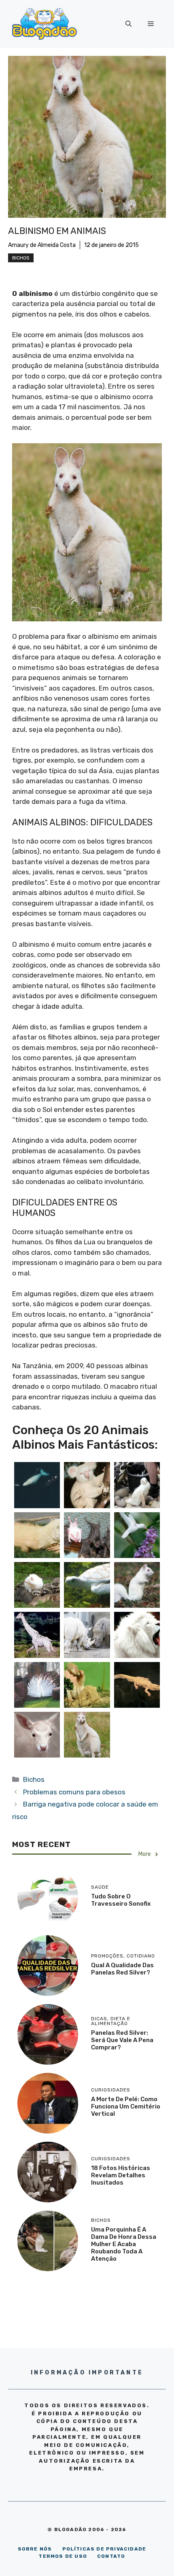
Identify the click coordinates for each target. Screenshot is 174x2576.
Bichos (21, 258)
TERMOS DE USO (63, 2556)
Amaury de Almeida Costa (42, 245)
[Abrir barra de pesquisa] (128, 24)
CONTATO (111, 2556)
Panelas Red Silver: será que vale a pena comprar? (122, 2040)
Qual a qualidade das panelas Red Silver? (122, 1969)
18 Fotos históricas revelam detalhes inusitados (121, 2175)
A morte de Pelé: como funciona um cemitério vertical (126, 2106)
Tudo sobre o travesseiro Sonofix (121, 1900)
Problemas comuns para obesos (74, 1792)
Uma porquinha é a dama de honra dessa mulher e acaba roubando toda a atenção (124, 2244)
